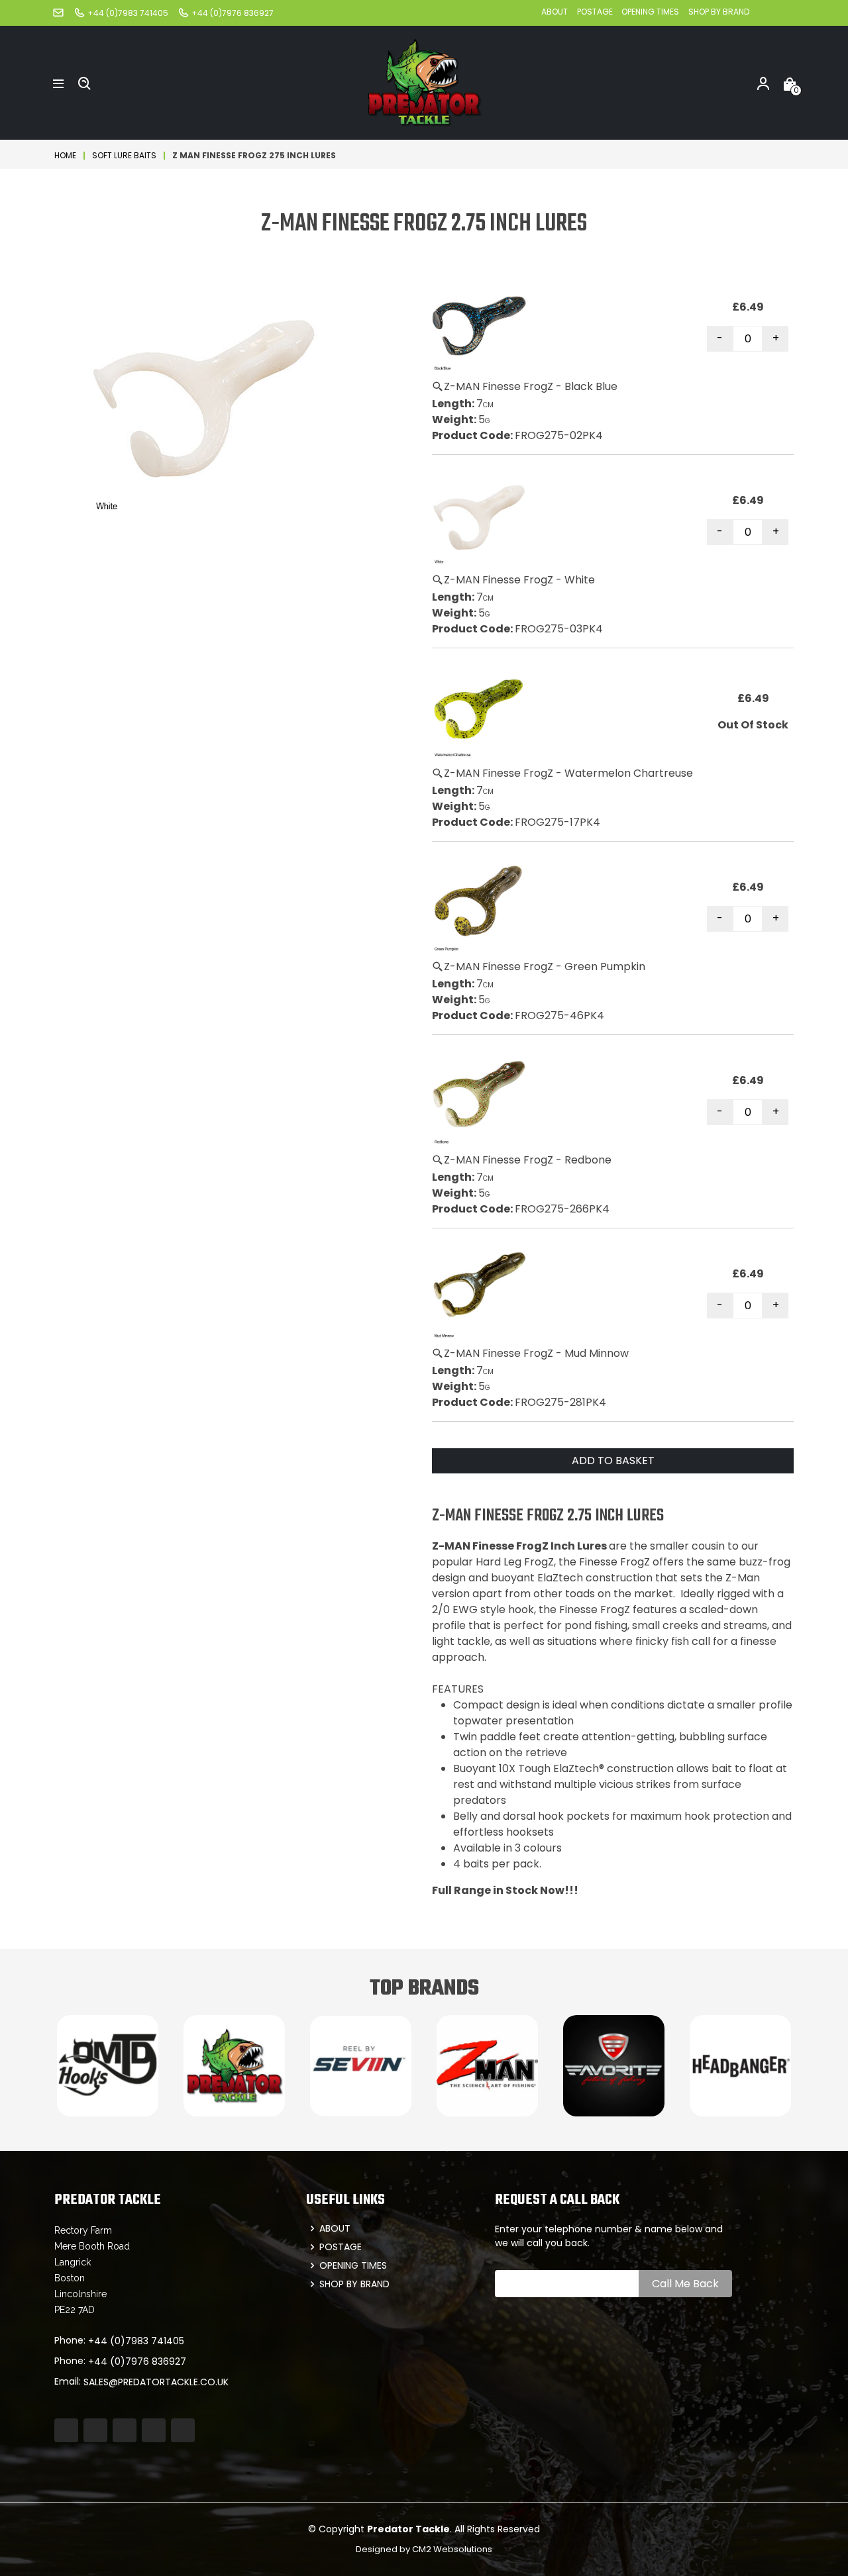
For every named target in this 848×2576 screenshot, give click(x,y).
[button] (58, 83)
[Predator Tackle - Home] (424, 82)
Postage (596, 12)
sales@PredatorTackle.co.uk (156, 2382)
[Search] (85, 83)
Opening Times (650, 12)
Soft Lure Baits (124, 155)
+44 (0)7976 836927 (137, 2361)
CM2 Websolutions (452, 2549)
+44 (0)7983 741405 (136, 2341)
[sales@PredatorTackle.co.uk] (58, 12)
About (555, 12)
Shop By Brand (719, 12)
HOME (65, 155)
